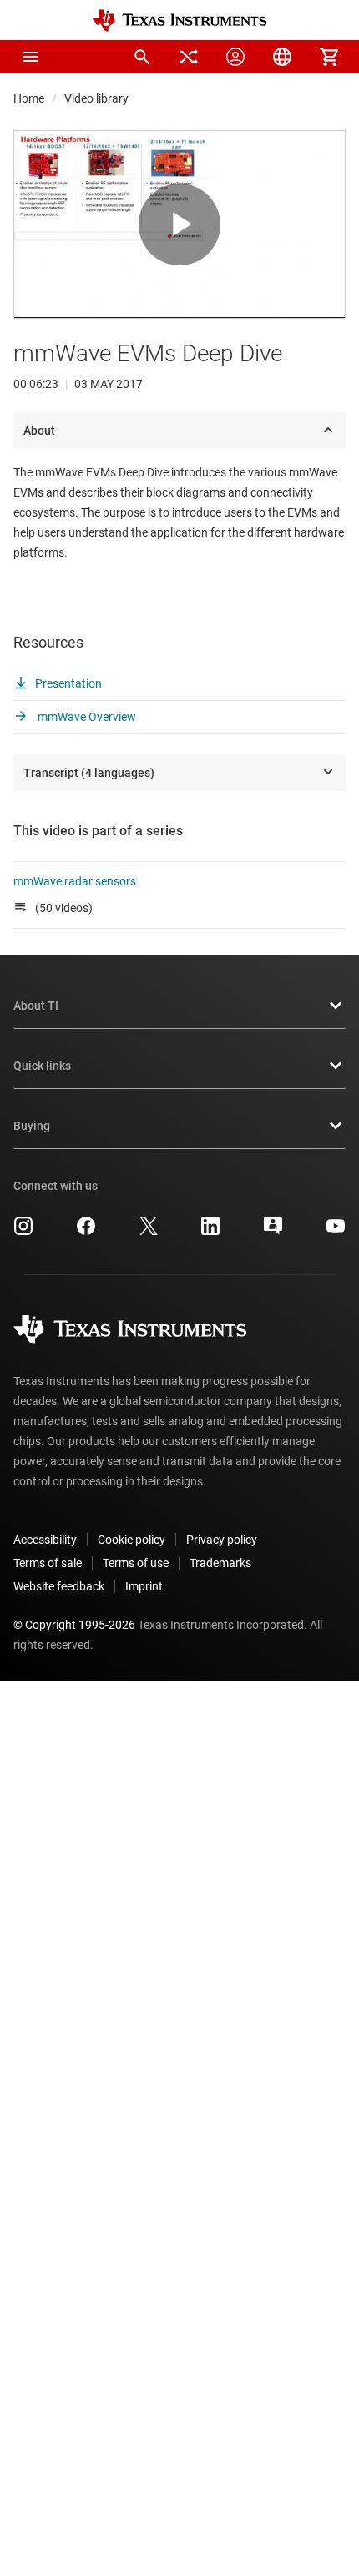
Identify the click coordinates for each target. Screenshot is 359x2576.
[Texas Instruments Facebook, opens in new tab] (86, 1232)
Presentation (68, 683)
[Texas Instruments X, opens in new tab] (149, 1232)
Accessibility (45, 1540)
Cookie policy (131, 1540)
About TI (36, 1006)
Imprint (144, 1586)
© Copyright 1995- (74, 1625)
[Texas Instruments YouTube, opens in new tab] (336, 1232)
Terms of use (136, 1563)
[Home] (179, 20)
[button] (30, 57)
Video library (96, 98)
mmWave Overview (86, 717)
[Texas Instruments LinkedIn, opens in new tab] (210, 1232)
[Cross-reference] (189, 57)
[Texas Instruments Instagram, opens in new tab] (23, 1232)
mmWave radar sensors (76, 881)
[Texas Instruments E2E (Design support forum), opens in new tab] (273, 1232)
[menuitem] (142, 57)
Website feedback (59, 1586)
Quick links (42, 1066)
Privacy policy (222, 1540)
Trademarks (220, 1563)
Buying (32, 1126)
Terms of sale (48, 1563)
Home (29, 98)
